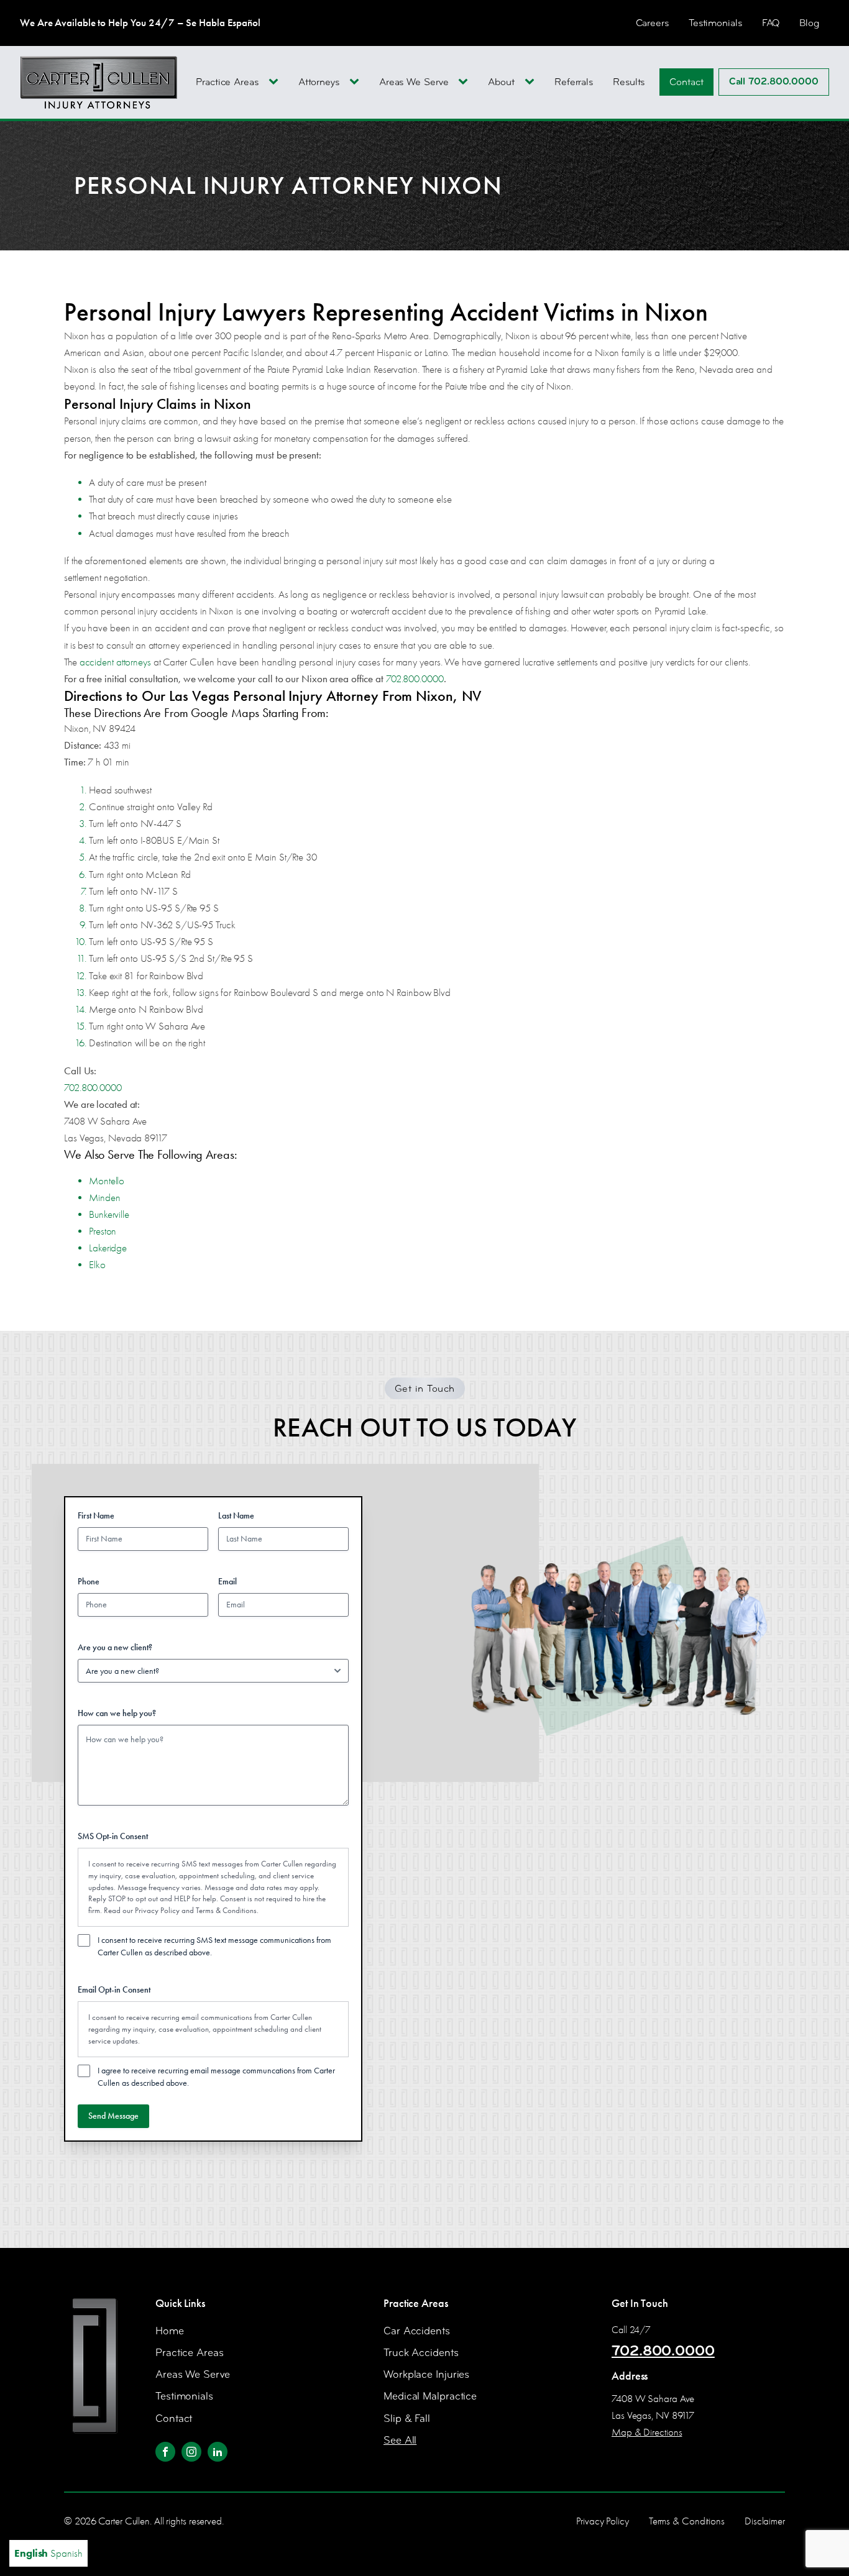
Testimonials (715, 23)
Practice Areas (227, 82)
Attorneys (319, 82)
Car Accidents (417, 2331)
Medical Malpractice (430, 2396)
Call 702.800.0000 (774, 81)
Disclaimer (765, 2521)
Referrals (574, 82)
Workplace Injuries (426, 2374)
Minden (104, 1198)
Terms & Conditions (226, 1910)
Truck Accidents (421, 2353)
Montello (107, 1181)
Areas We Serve (414, 82)
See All (400, 2440)
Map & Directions (647, 2432)
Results (629, 82)
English (31, 2553)
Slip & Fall (407, 2418)
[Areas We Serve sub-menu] (466, 82)
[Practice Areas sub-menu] (276, 82)
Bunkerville (109, 1214)
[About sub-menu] (532, 82)
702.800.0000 (415, 679)
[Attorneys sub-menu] (357, 82)
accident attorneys (115, 662)
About (501, 82)
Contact (686, 82)
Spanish (66, 2553)
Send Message (113, 2116)
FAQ (771, 23)
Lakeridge (108, 1248)
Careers (652, 23)
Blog (809, 23)
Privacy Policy (157, 1910)
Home (170, 2331)
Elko (97, 1265)
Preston (103, 1231)
